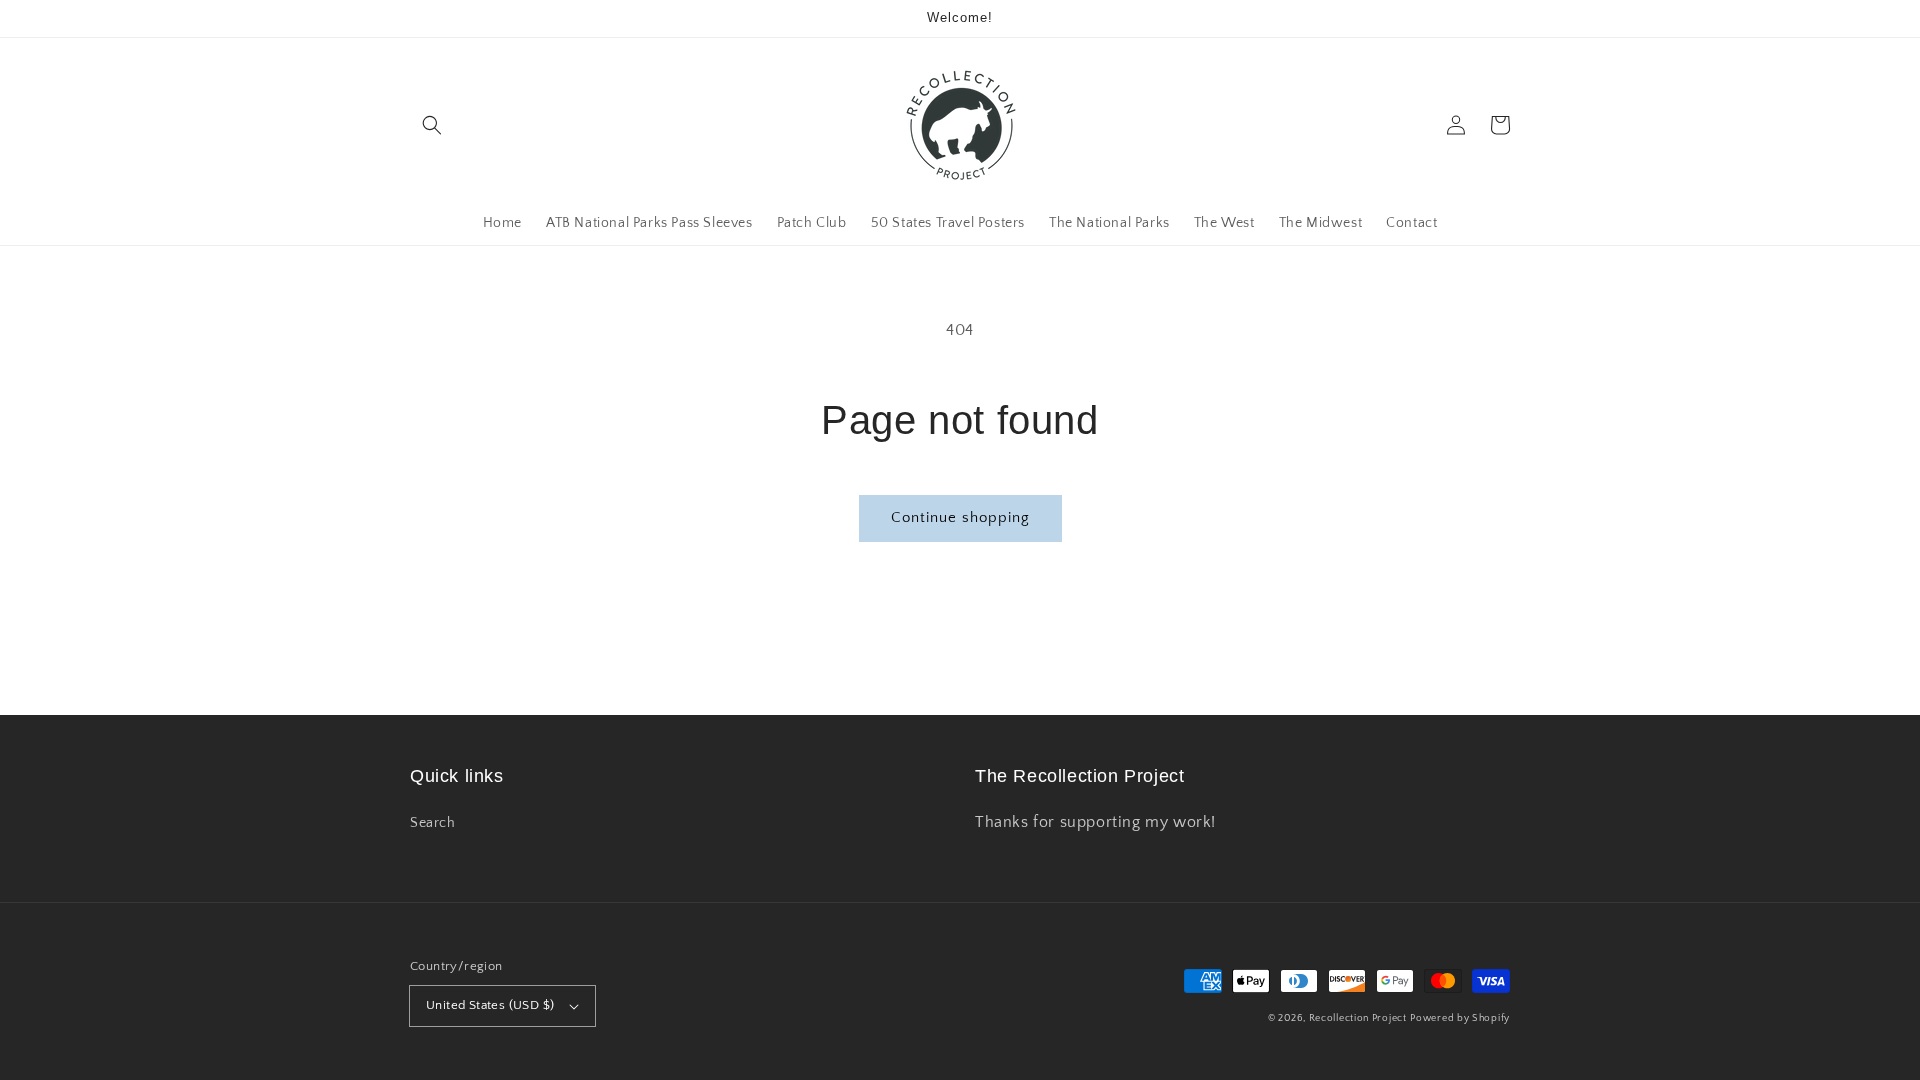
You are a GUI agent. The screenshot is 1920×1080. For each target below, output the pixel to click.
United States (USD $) (490, 1005)
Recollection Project (1358, 1018)
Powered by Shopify (1460, 1018)
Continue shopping (960, 517)
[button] (432, 125)
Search (433, 823)
